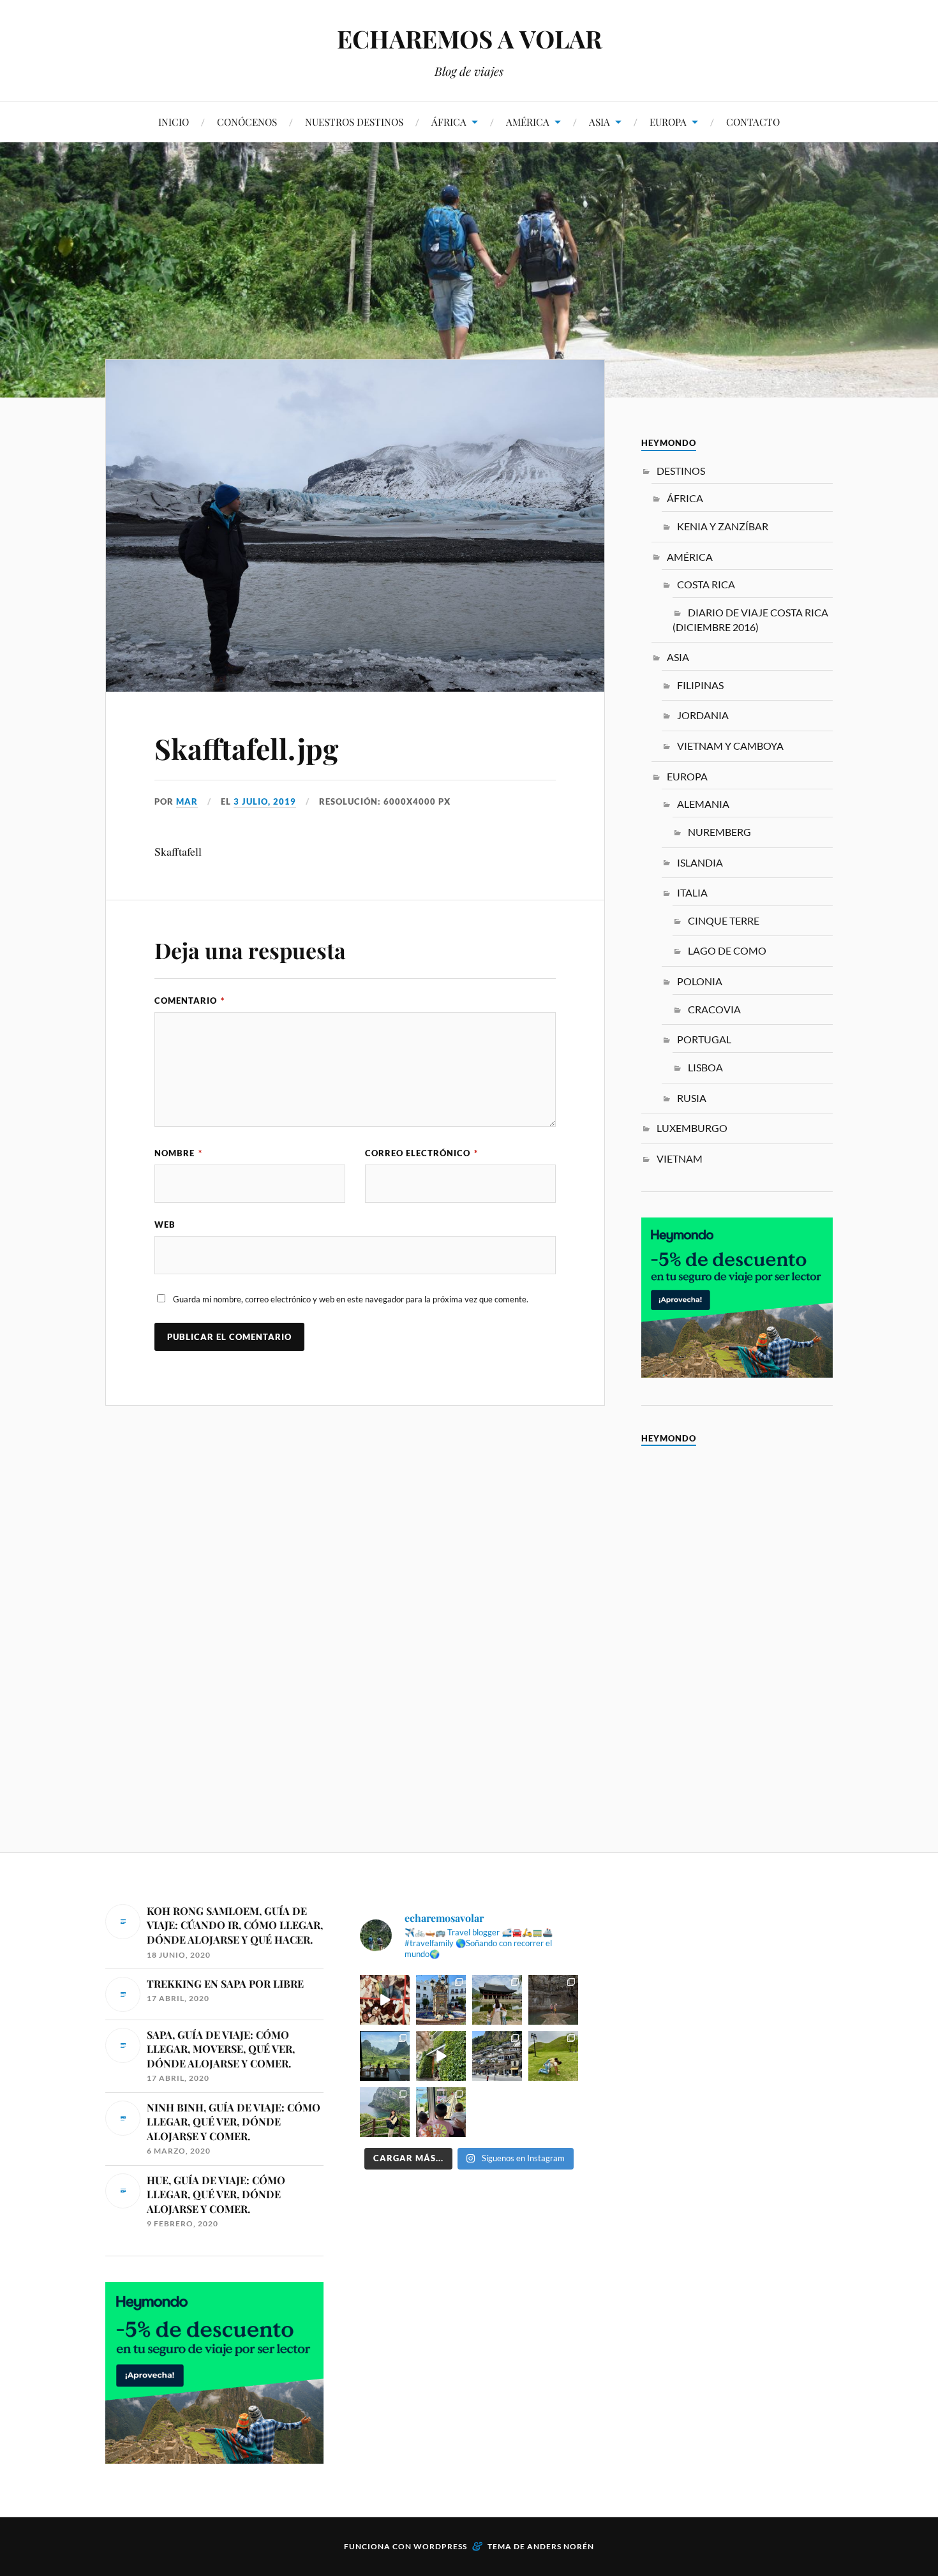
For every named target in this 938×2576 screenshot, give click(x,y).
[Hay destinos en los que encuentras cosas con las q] (385, 2000)
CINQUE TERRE (724, 920)
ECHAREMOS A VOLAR (469, 39)
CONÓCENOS (247, 122)
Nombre (178, 1153)
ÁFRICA (449, 122)
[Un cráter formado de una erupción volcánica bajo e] (385, 2112)
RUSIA (692, 1098)
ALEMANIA (703, 804)
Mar (187, 801)
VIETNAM (680, 1158)
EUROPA (668, 122)
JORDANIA (703, 715)
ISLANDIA (700, 862)
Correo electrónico (421, 1153)
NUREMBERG (719, 832)
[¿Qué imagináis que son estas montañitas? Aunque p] (553, 2056)
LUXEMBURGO (692, 1128)
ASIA (599, 122)
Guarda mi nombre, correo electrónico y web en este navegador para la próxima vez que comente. (351, 1299)
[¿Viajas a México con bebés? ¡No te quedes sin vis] (553, 2000)
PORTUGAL (704, 1039)
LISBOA (705, 1067)
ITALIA (692, 892)
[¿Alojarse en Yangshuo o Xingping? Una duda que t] (385, 2056)
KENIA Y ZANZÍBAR (723, 526)
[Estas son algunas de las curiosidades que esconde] (441, 2000)
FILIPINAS (700, 685)
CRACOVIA (714, 1009)
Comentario (190, 1001)
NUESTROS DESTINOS (354, 122)
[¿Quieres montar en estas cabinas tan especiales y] (441, 2112)
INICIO (174, 122)
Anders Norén (561, 2546)
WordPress (440, 2546)
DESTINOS (681, 471)
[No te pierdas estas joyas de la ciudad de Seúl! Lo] (497, 2000)
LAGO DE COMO (727, 950)
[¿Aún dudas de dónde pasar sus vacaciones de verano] (497, 2056)
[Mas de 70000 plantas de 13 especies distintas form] (441, 2056)
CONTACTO (753, 122)
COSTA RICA (706, 584)
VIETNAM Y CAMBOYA (730, 746)
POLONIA (700, 981)
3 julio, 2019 (265, 801)
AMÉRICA (528, 122)
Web (165, 1225)
